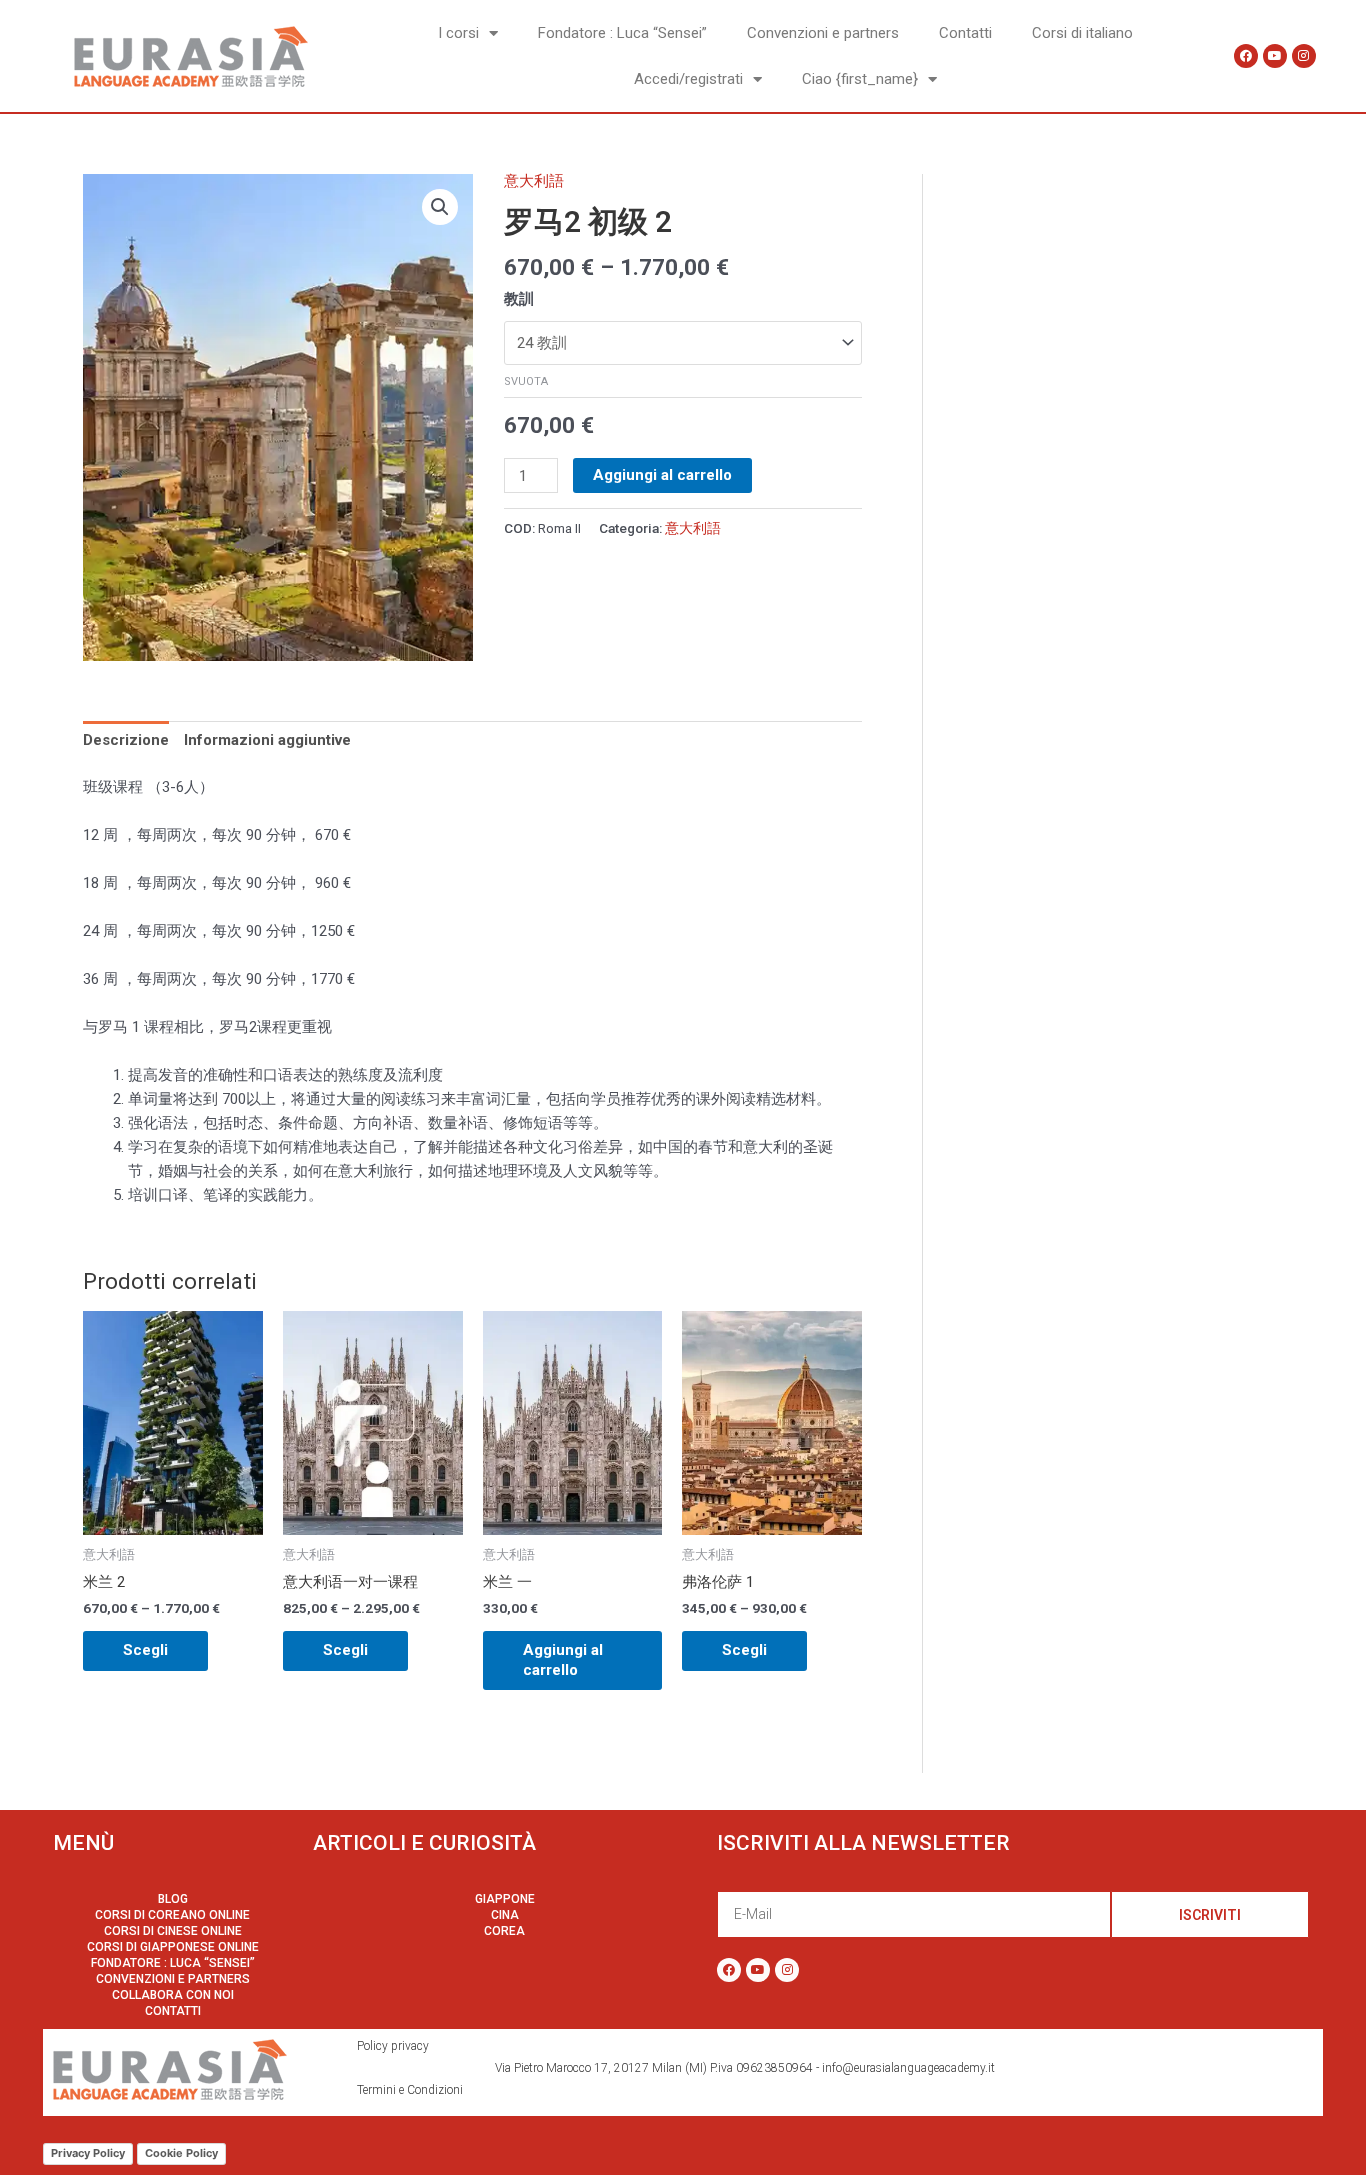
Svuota (526, 381)
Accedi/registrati (688, 79)
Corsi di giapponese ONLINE (173, 1947)
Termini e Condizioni (410, 2090)
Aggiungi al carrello (662, 475)
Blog (173, 1899)
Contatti (965, 33)
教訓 (519, 299)
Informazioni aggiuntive (267, 740)
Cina (505, 1915)
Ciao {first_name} (860, 79)
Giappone (505, 1899)
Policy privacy (393, 2046)
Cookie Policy (181, 2153)
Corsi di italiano (1082, 33)
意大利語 (534, 181)
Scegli (145, 1650)
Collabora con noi (173, 1995)
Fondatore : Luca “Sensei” (622, 33)
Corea (504, 1931)
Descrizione (126, 740)
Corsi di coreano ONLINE (172, 1915)
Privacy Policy (88, 2153)
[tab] (126, 740)
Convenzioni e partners (823, 33)
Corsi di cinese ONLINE (173, 1931)
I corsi (458, 33)
